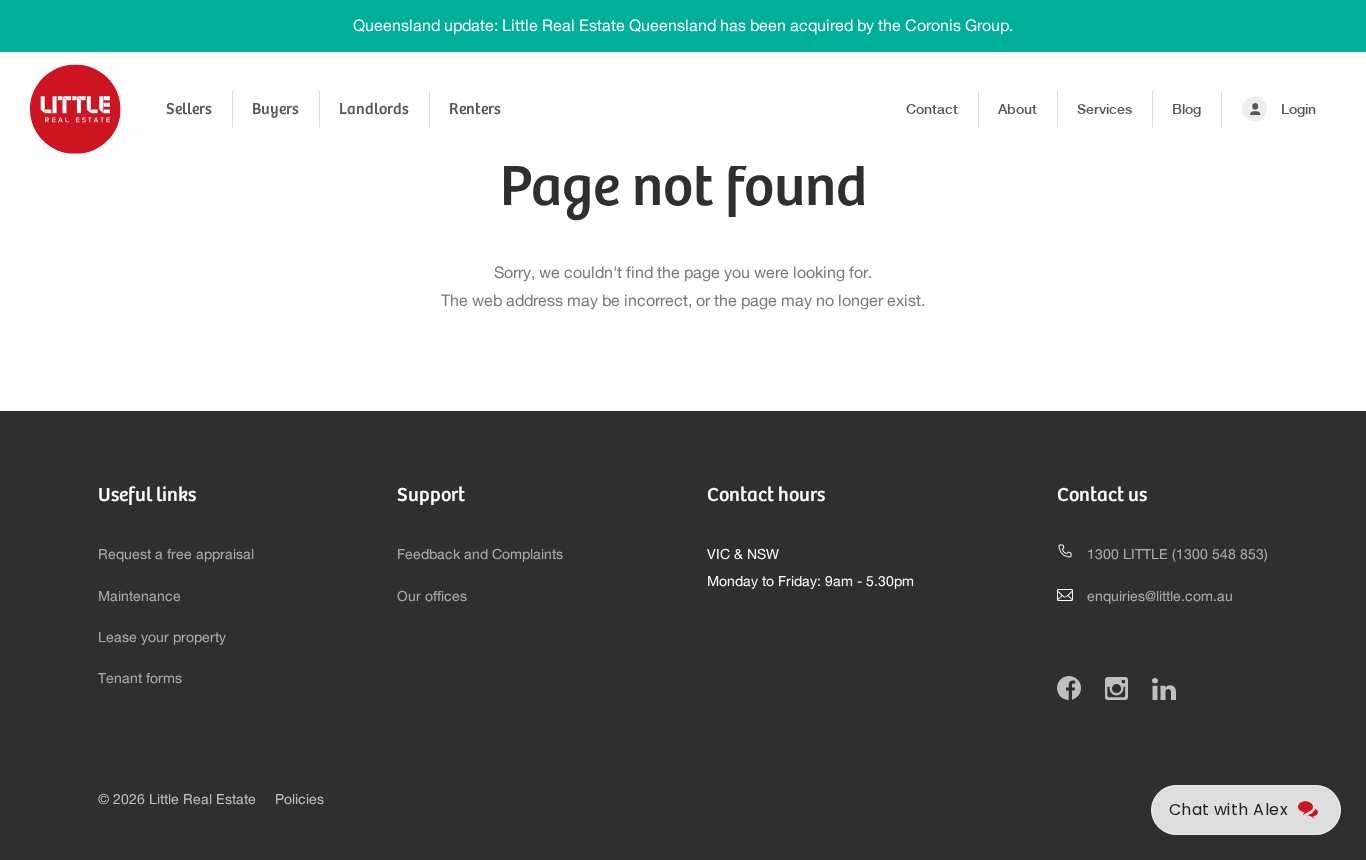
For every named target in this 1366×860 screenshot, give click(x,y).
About (1017, 109)
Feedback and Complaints (480, 555)
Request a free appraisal (176, 555)
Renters (475, 108)
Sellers (189, 108)
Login (1298, 109)
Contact (932, 109)
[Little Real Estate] (75, 109)
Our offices (432, 597)
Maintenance (139, 597)
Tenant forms (140, 679)
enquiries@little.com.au (1160, 597)
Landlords (374, 108)
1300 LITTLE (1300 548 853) (1177, 555)
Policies (299, 800)
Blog (1186, 109)
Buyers (275, 108)
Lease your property (162, 638)
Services (1104, 109)
